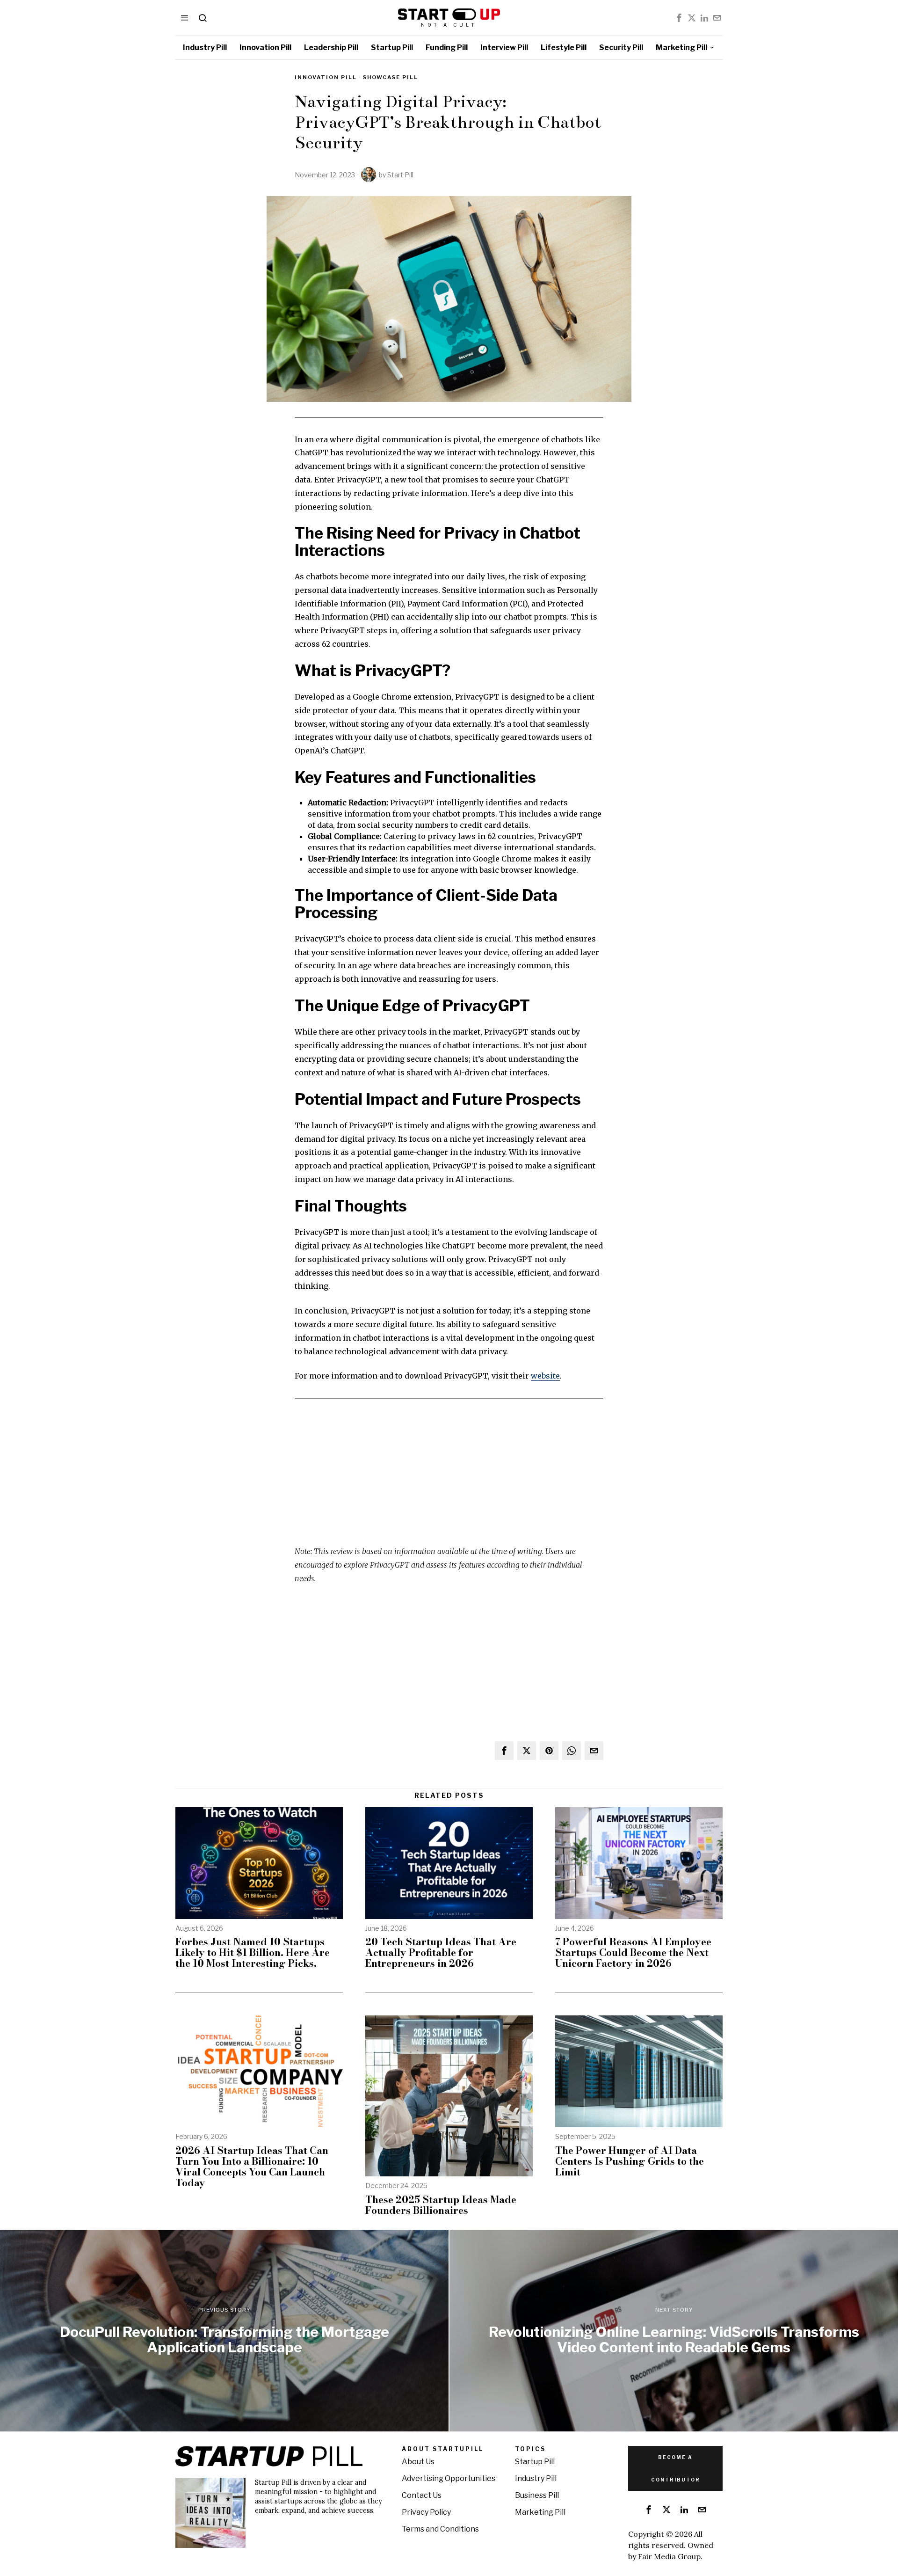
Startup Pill (535, 2462)
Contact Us (422, 2495)
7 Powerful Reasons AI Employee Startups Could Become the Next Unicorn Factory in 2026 (633, 1952)
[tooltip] (679, 18)
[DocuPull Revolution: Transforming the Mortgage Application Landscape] (224, 2331)
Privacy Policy (426, 2512)
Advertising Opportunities (449, 2478)
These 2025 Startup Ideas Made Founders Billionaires (441, 2205)
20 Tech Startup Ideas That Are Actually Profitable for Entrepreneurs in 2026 (441, 1952)
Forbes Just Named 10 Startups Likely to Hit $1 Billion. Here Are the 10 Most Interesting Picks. (253, 1952)
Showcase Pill (391, 77)
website (545, 1376)
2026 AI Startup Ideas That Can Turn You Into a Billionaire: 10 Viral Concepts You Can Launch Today (252, 2167)
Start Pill (400, 175)
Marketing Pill (540, 2512)
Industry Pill (536, 2478)
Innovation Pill (326, 77)
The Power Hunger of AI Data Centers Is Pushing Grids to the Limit (630, 2161)
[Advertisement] (449, 1479)
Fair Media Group (669, 2556)
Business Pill (537, 2495)
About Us (418, 2462)
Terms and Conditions (440, 2529)
